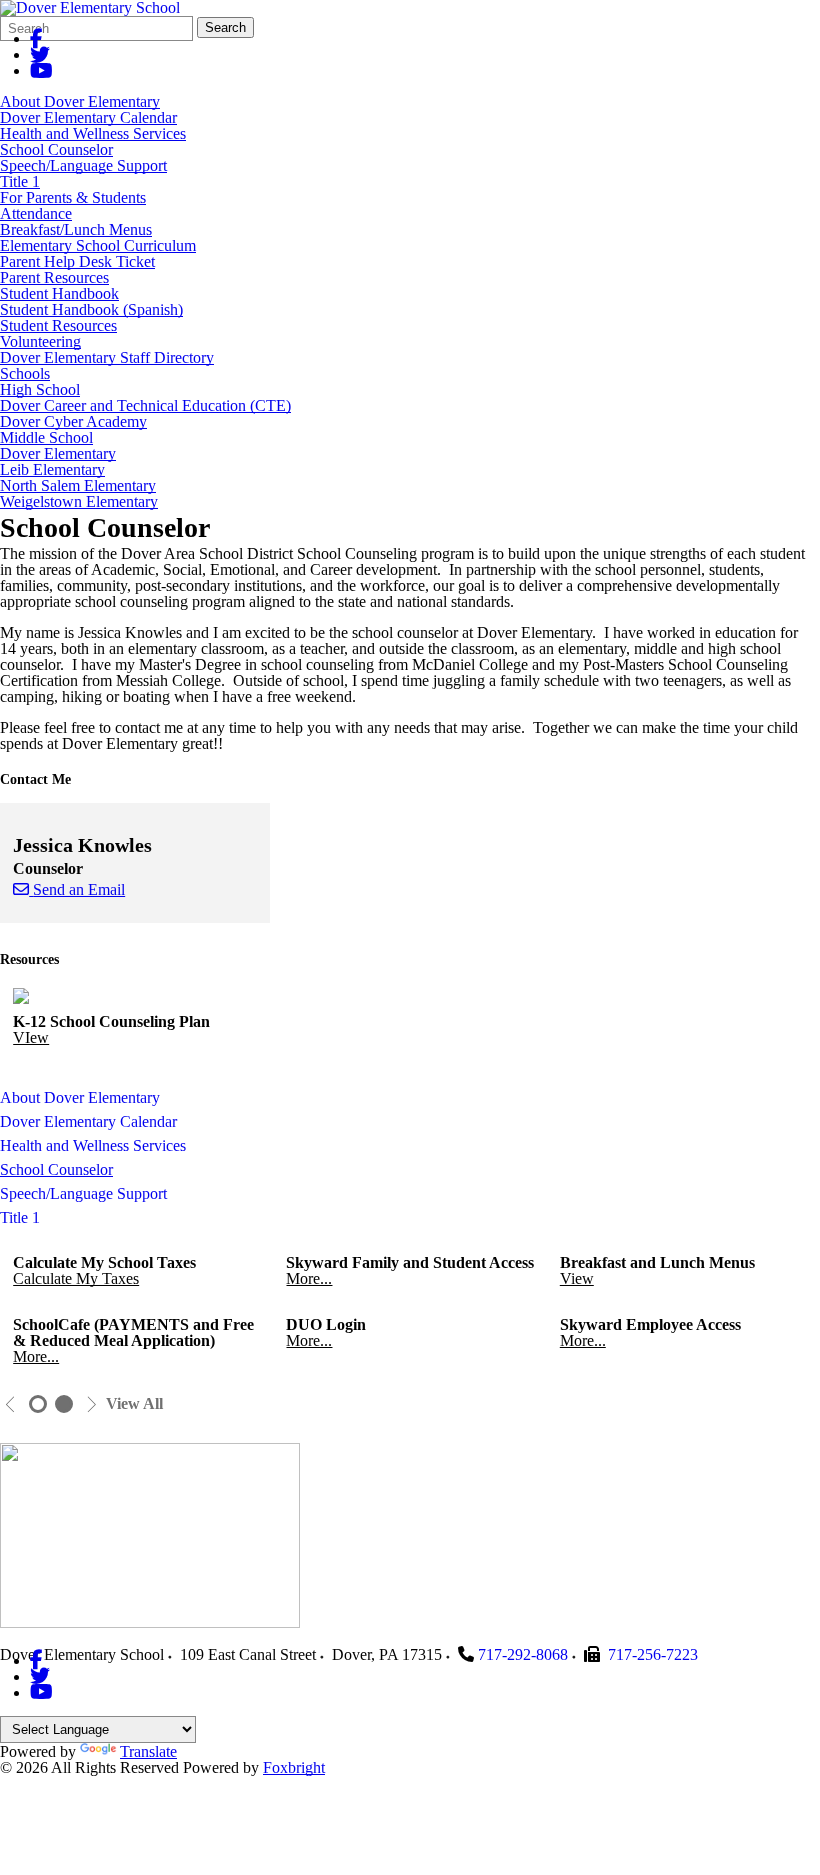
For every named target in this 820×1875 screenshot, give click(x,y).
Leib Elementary (52, 469)
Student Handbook (59, 293)
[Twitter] (40, 54)
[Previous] (10, 1404)
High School (40, 389)
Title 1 (20, 181)
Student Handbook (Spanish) (91, 309)
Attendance (36, 213)
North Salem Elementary (78, 485)
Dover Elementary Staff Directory (107, 357)
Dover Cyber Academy (73, 421)
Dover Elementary (58, 453)
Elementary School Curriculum (98, 245)
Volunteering (40, 341)
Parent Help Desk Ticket (77, 261)
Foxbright (294, 1767)
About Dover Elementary (80, 101)
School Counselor (56, 149)
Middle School (46, 437)
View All (134, 1404)
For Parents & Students (73, 197)
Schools (25, 373)
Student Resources (58, 325)
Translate (148, 1751)
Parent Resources (54, 277)
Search (225, 27)
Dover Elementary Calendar (88, 117)
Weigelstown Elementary (79, 501)
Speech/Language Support (83, 165)
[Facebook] (36, 38)
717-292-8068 (523, 1654)
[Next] (91, 1404)
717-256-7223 (653, 1654)
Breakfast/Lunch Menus (76, 229)
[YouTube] (41, 70)
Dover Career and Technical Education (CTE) (145, 405)
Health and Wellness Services (93, 133)
